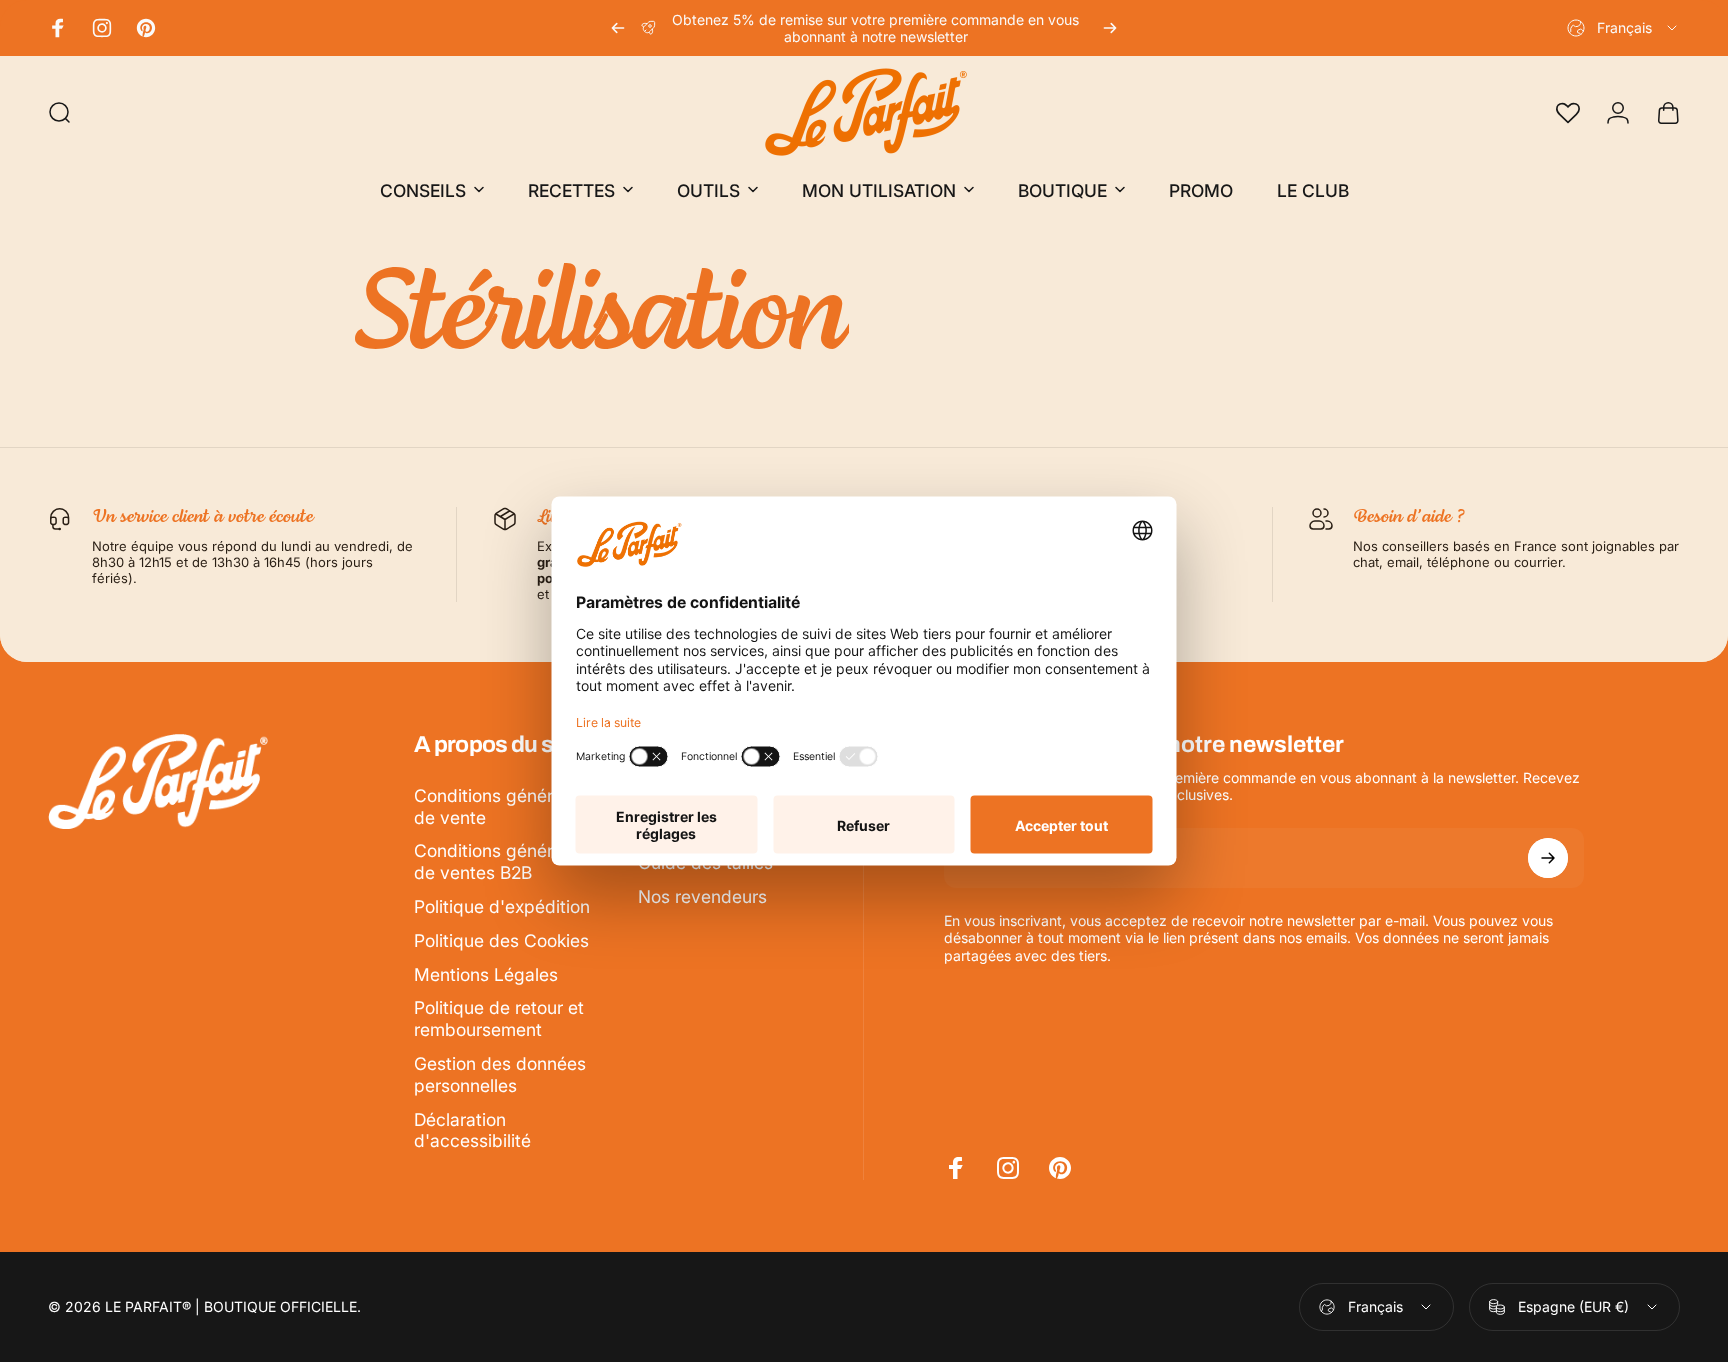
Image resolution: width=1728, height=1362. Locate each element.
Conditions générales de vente (500, 806)
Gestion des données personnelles (500, 1074)
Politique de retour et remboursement (499, 1018)
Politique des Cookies (501, 940)
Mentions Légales (486, 974)
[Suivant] (1110, 28)
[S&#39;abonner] (1548, 858)
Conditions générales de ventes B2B (500, 861)
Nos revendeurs (702, 896)
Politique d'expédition (502, 906)
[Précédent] (618, 28)
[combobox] (1623, 28)
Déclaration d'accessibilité (472, 1130)
